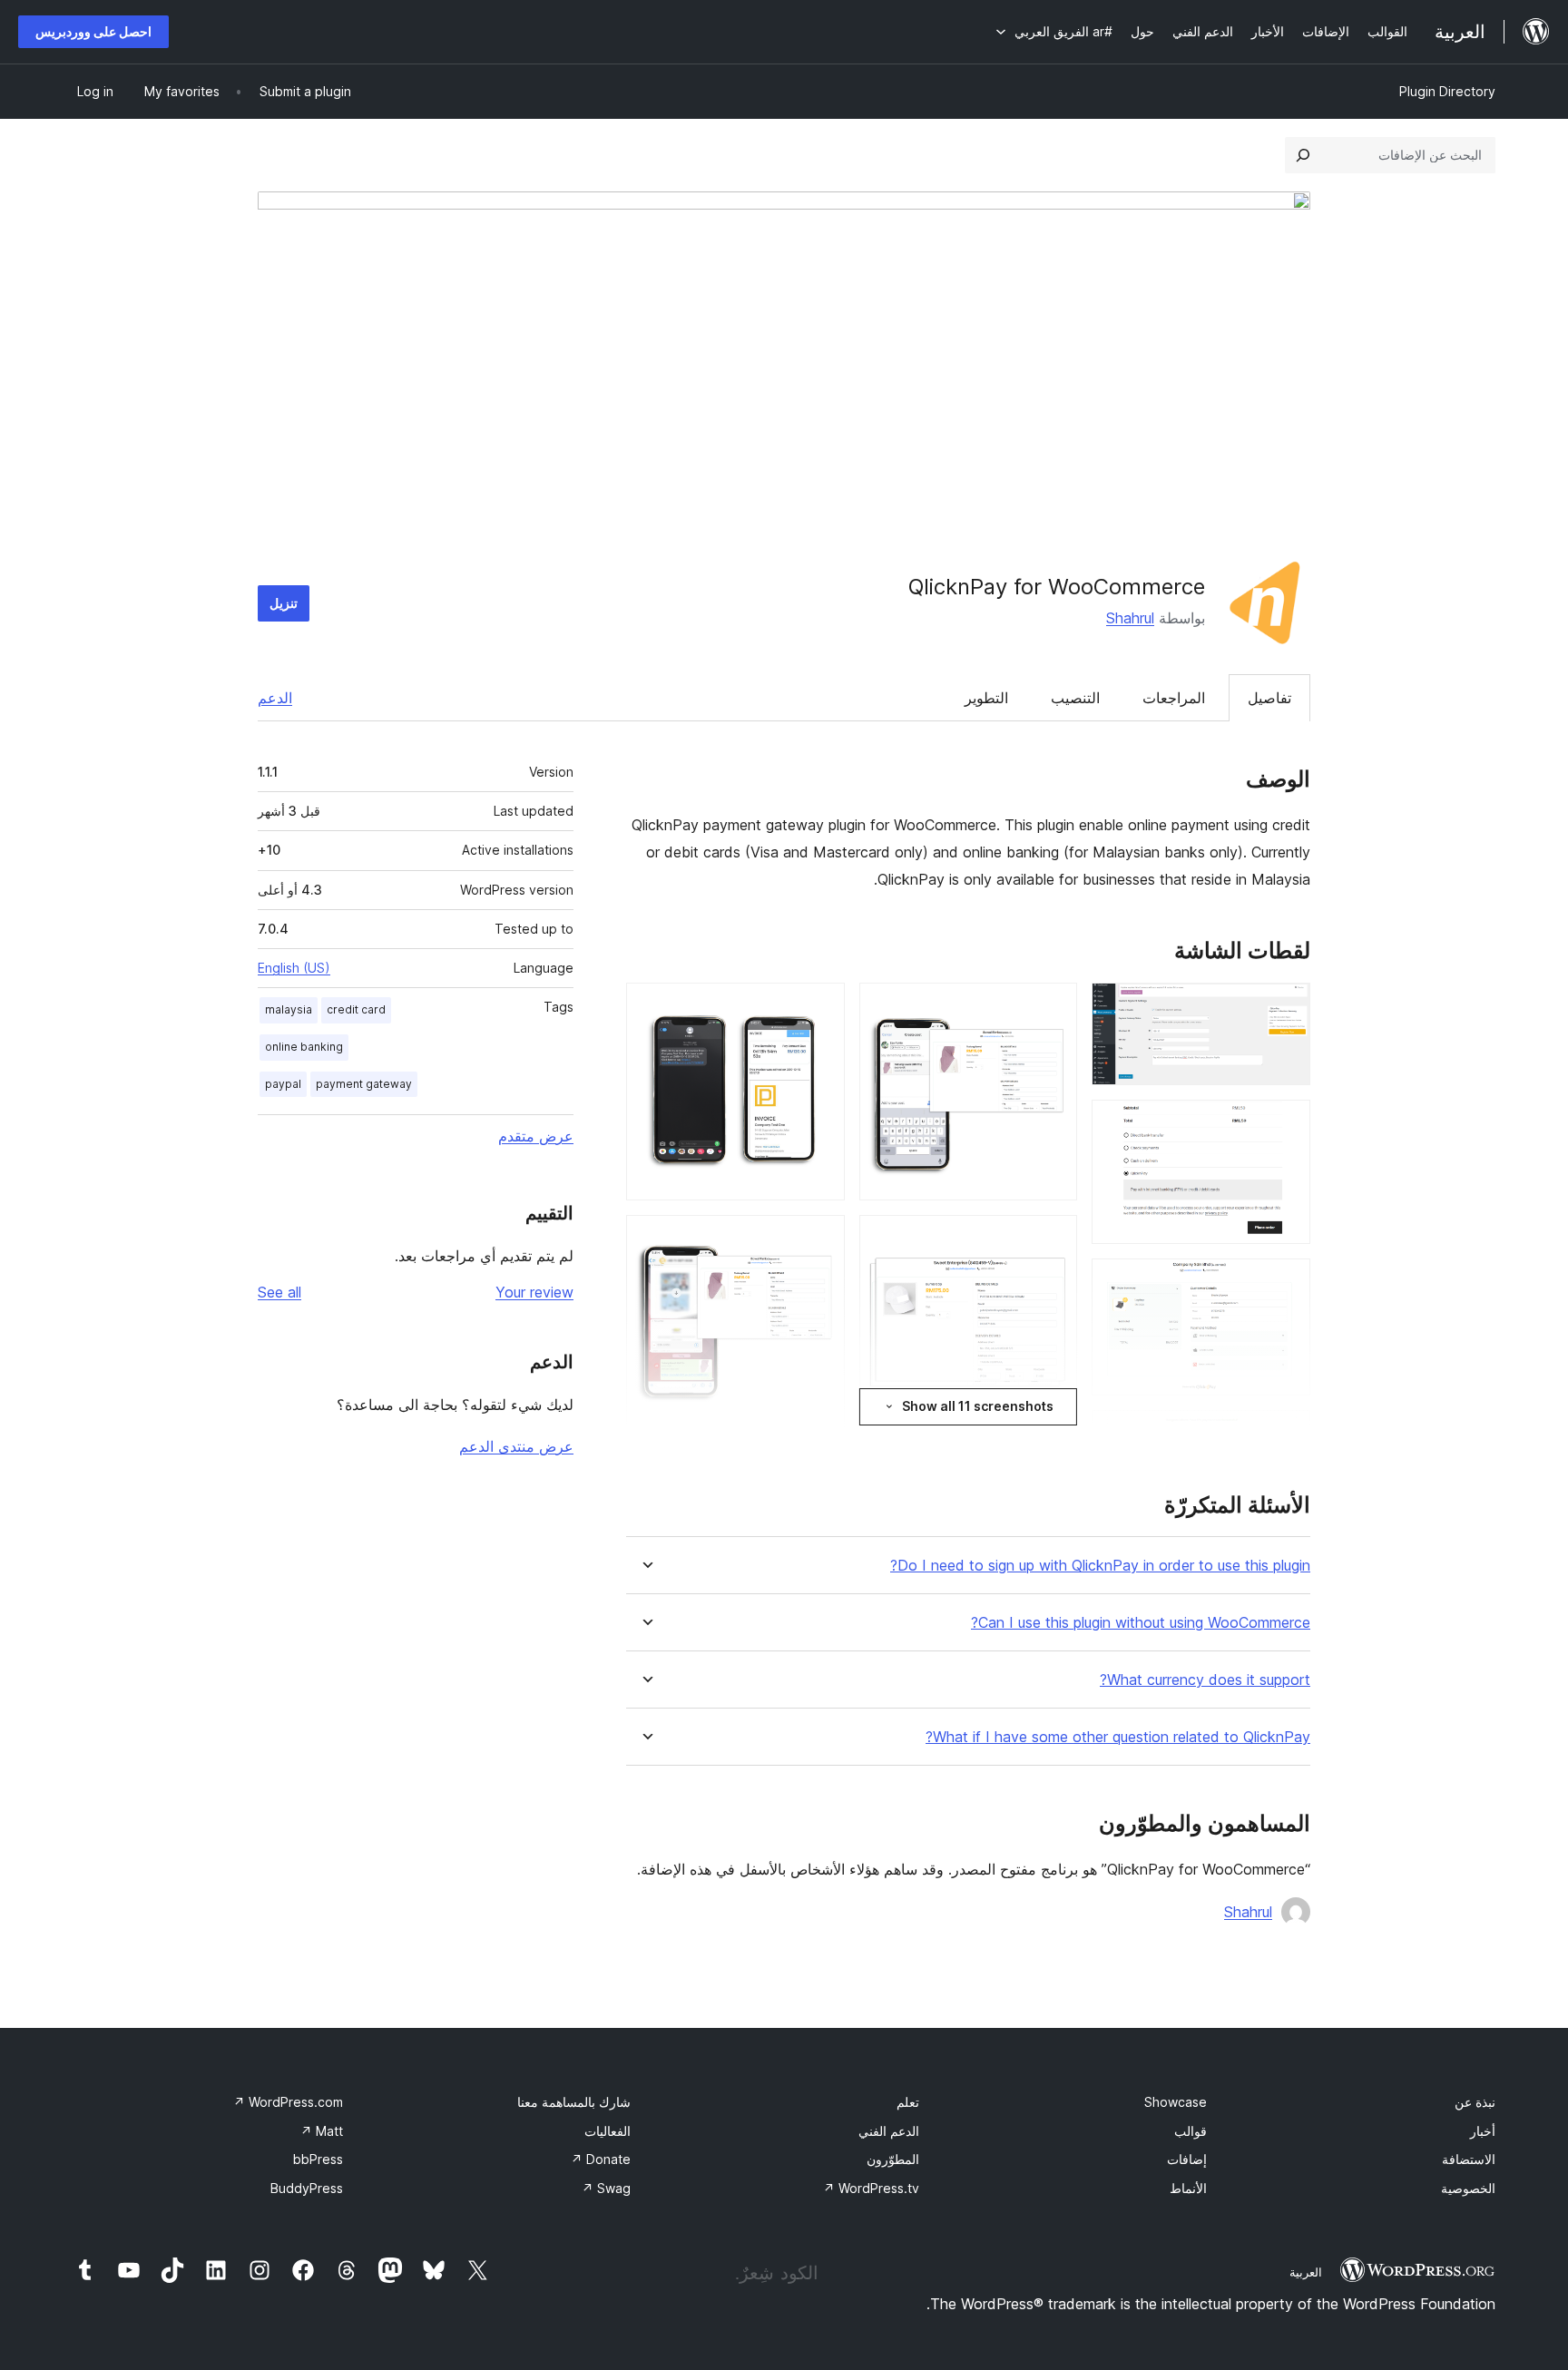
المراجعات (1174, 698)
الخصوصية (1468, 2188)
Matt (322, 2131)
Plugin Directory (1447, 91)
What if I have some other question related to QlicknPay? (1118, 1737)
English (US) (294, 968)
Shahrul (1130, 618)
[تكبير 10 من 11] (820, 1239)
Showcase (1176, 2102)
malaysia (289, 1009)
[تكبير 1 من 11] (1286, 1007)
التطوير (986, 698)
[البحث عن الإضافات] (1303, 155)
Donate (601, 2159)
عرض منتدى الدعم (516, 1446)
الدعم (275, 698)
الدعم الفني (889, 2131)
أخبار (1483, 2131)
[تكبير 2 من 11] (1286, 1124)
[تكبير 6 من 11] (1053, 1007)
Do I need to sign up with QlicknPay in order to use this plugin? (1100, 1566)
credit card (356, 1009)
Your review (534, 1292)
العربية (1306, 2272)
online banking (304, 1047)
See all (279, 1292)
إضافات (1187, 2159)
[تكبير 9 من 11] (820, 1007)
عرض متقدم (536, 1136)
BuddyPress (307, 2188)
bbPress (318, 2159)
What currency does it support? (1205, 1680)
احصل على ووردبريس (93, 31)
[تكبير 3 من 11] (1286, 1283)
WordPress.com (288, 2102)
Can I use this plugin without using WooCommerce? (1141, 1623)
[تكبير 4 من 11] (1286, 1435)
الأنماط (1188, 2188)
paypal (283, 1084)
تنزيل (284, 603)
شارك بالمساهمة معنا (574, 2102)
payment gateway (364, 1084)
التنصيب (1075, 698)
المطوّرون (893, 2159)
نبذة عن (1475, 2102)
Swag (606, 2188)
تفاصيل (1269, 698)
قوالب (1191, 2131)
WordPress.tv (871, 2188)
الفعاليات (608, 2131)
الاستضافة (1469, 2159)
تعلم (908, 2102)
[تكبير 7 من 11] (1053, 1239)
